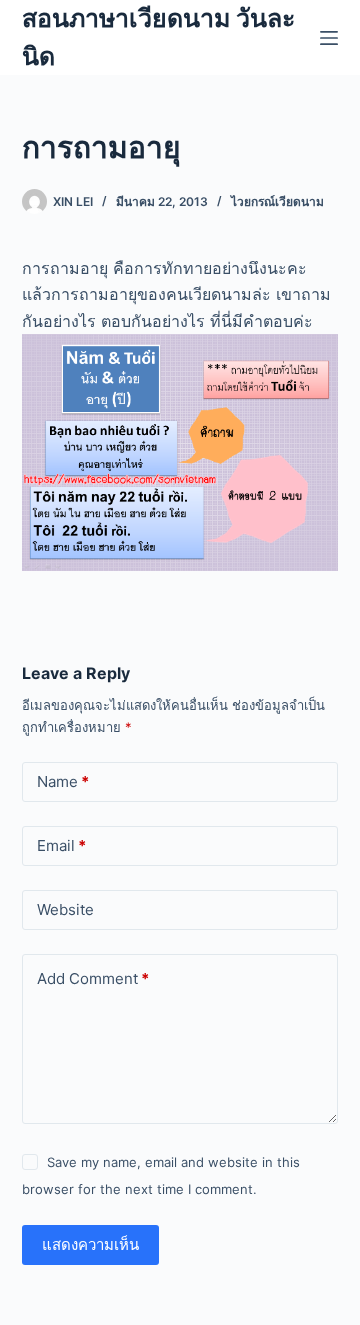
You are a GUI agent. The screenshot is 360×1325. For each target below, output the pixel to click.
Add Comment (93, 978)
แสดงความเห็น (90, 1244)
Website (65, 909)
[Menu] (329, 38)
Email (61, 845)
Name (63, 781)
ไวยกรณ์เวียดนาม (277, 201)
